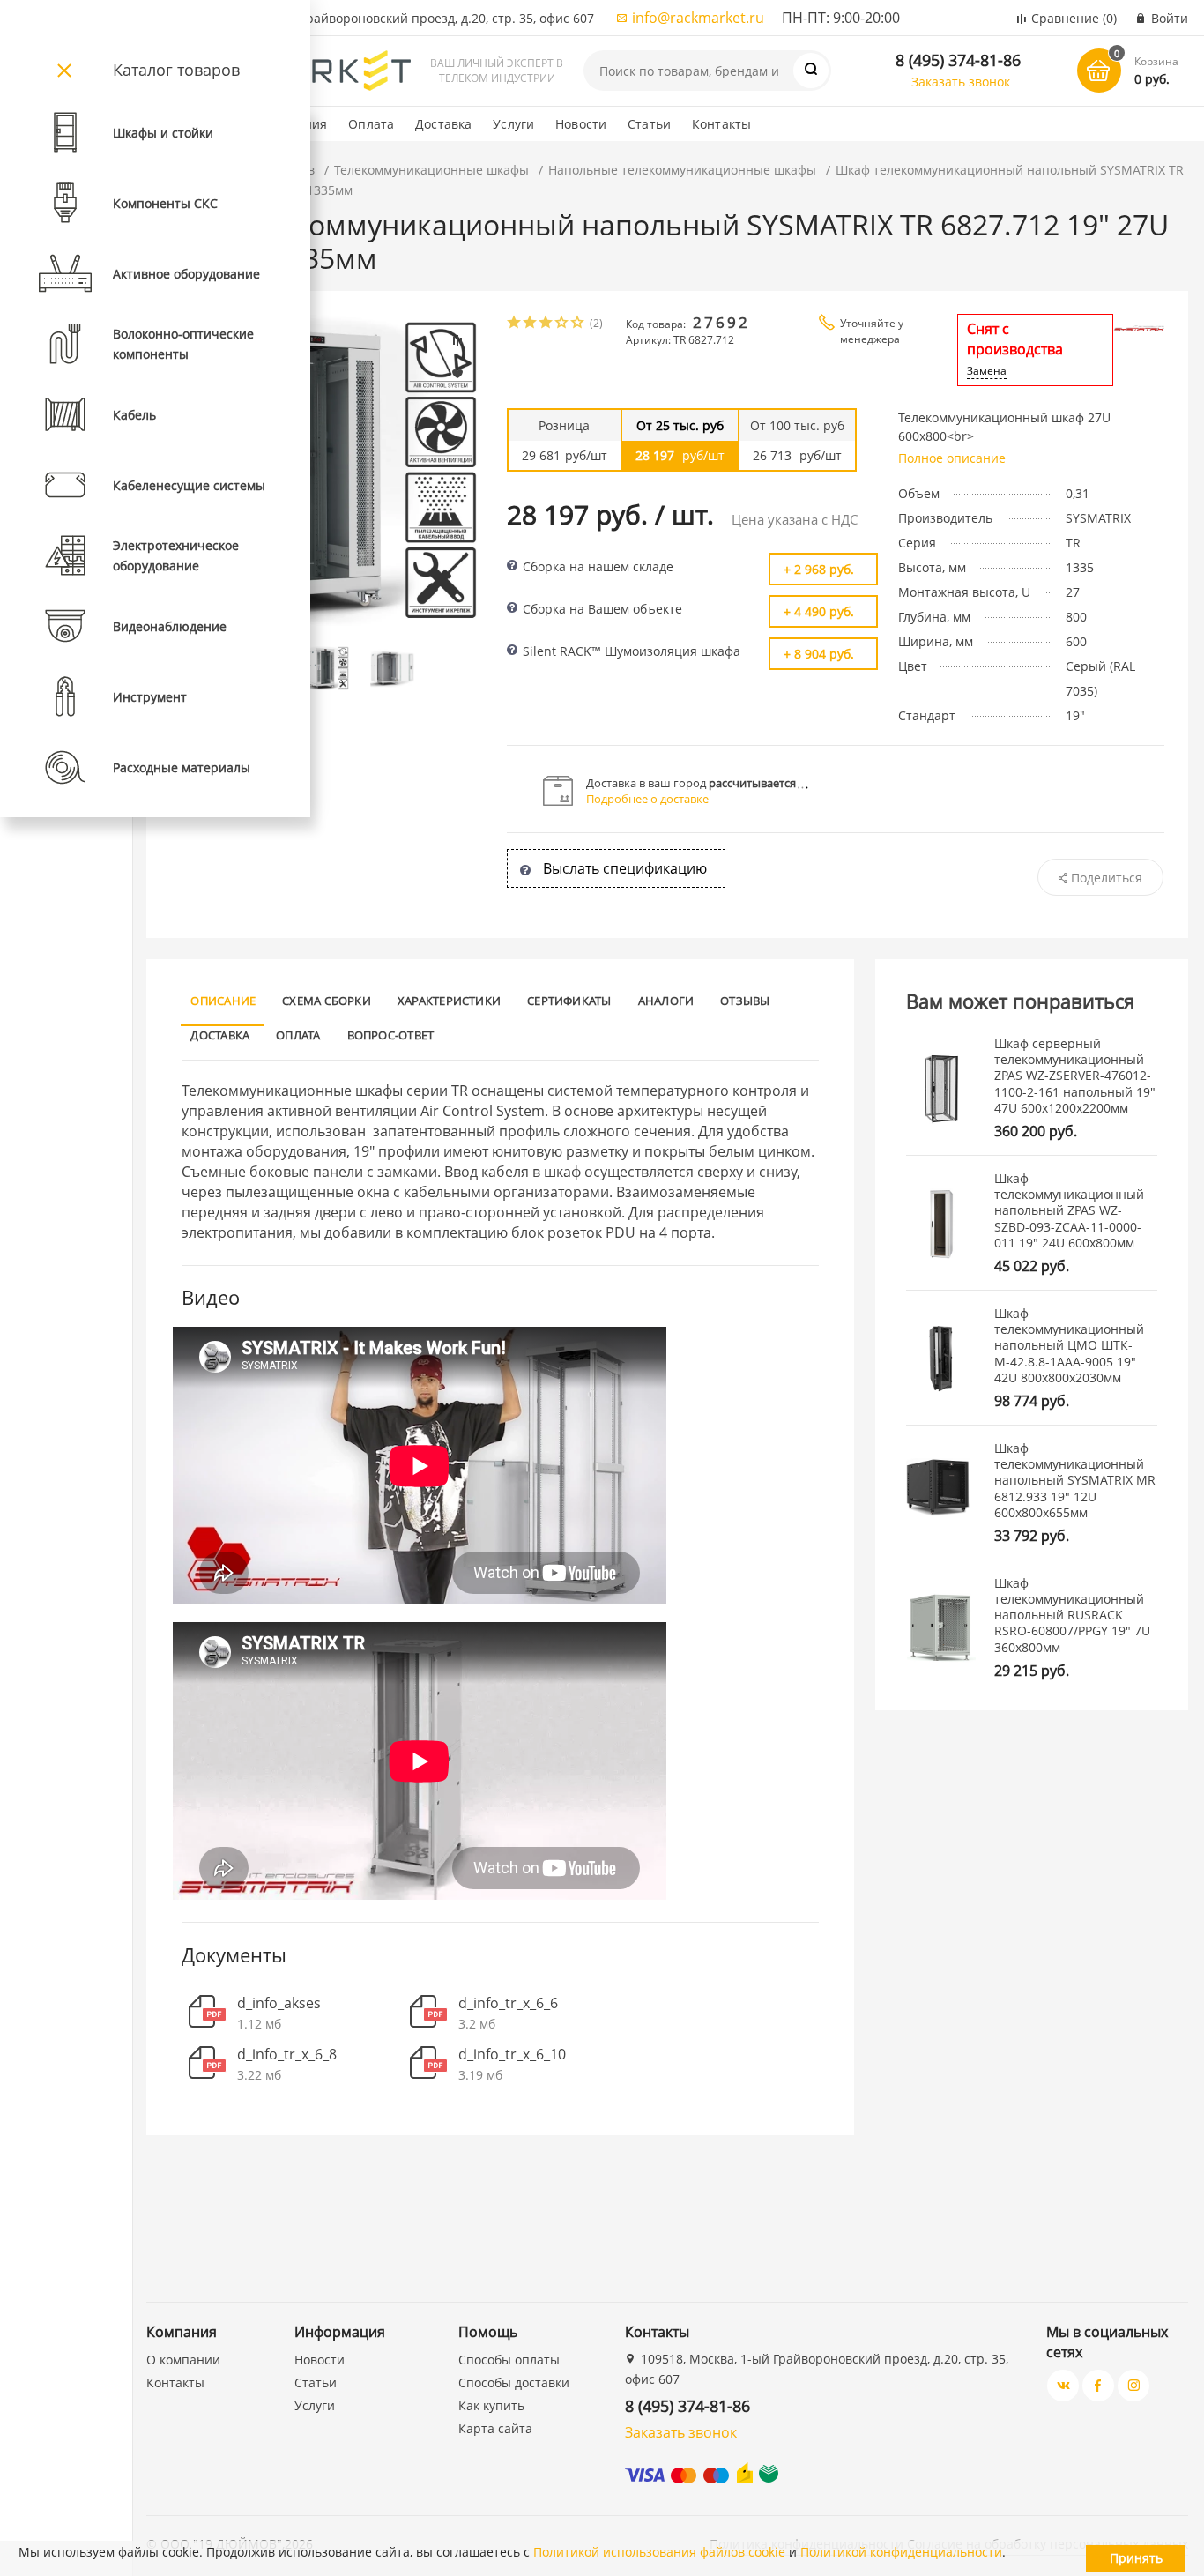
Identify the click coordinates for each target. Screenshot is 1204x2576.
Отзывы (745, 1001)
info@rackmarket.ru (698, 18)
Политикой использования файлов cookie (659, 2552)
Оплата (371, 124)
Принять (1136, 2558)
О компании (183, 2360)
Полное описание (952, 458)
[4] (562, 324)
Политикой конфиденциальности (901, 2552)
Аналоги (666, 1001)
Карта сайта (495, 2428)
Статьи (649, 124)
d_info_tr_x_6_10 (512, 2055)
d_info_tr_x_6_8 (287, 2055)
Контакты (721, 124)
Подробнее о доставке (647, 799)
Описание (223, 1001)
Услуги (513, 124)
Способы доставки (514, 2382)
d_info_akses (279, 2003)
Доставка (443, 124)
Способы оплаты (509, 2360)
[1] (515, 324)
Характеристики (449, 1001)
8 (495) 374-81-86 (958, 60)
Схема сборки (327, 1001)
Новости (581, 124)
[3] (546, 324)
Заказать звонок (961, 82)
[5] (578, 324)
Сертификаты (569, 1001)
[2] (531, 324)
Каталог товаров (176, 70)
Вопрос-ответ (391, 1035)
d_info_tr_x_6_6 (508, 2003)
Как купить (491, 2405)
